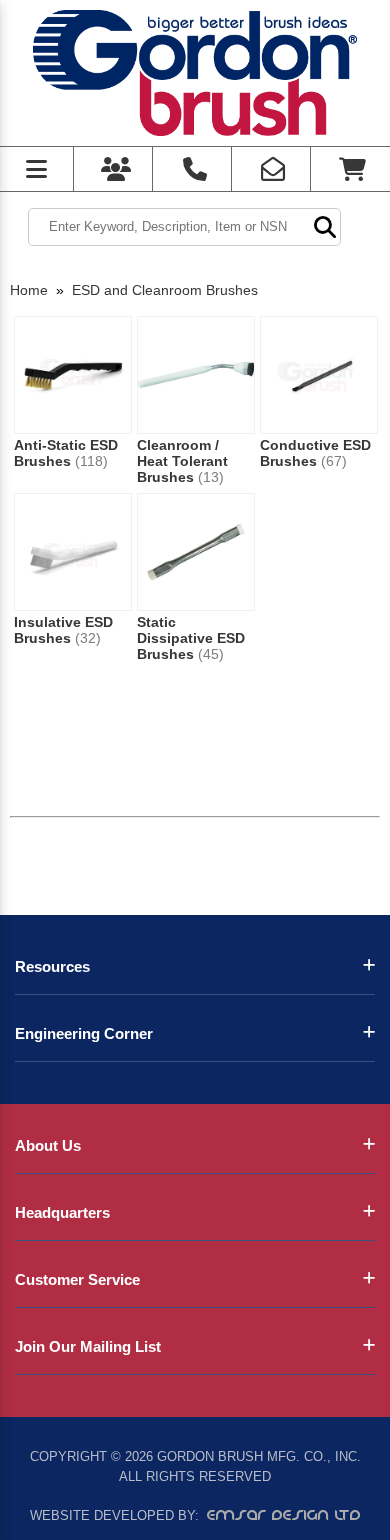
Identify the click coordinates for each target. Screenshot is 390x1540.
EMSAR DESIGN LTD (284, 1515)
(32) (88, 638)
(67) (334, 461)
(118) (91, 461)
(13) (211, 477)
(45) (211, 654)
